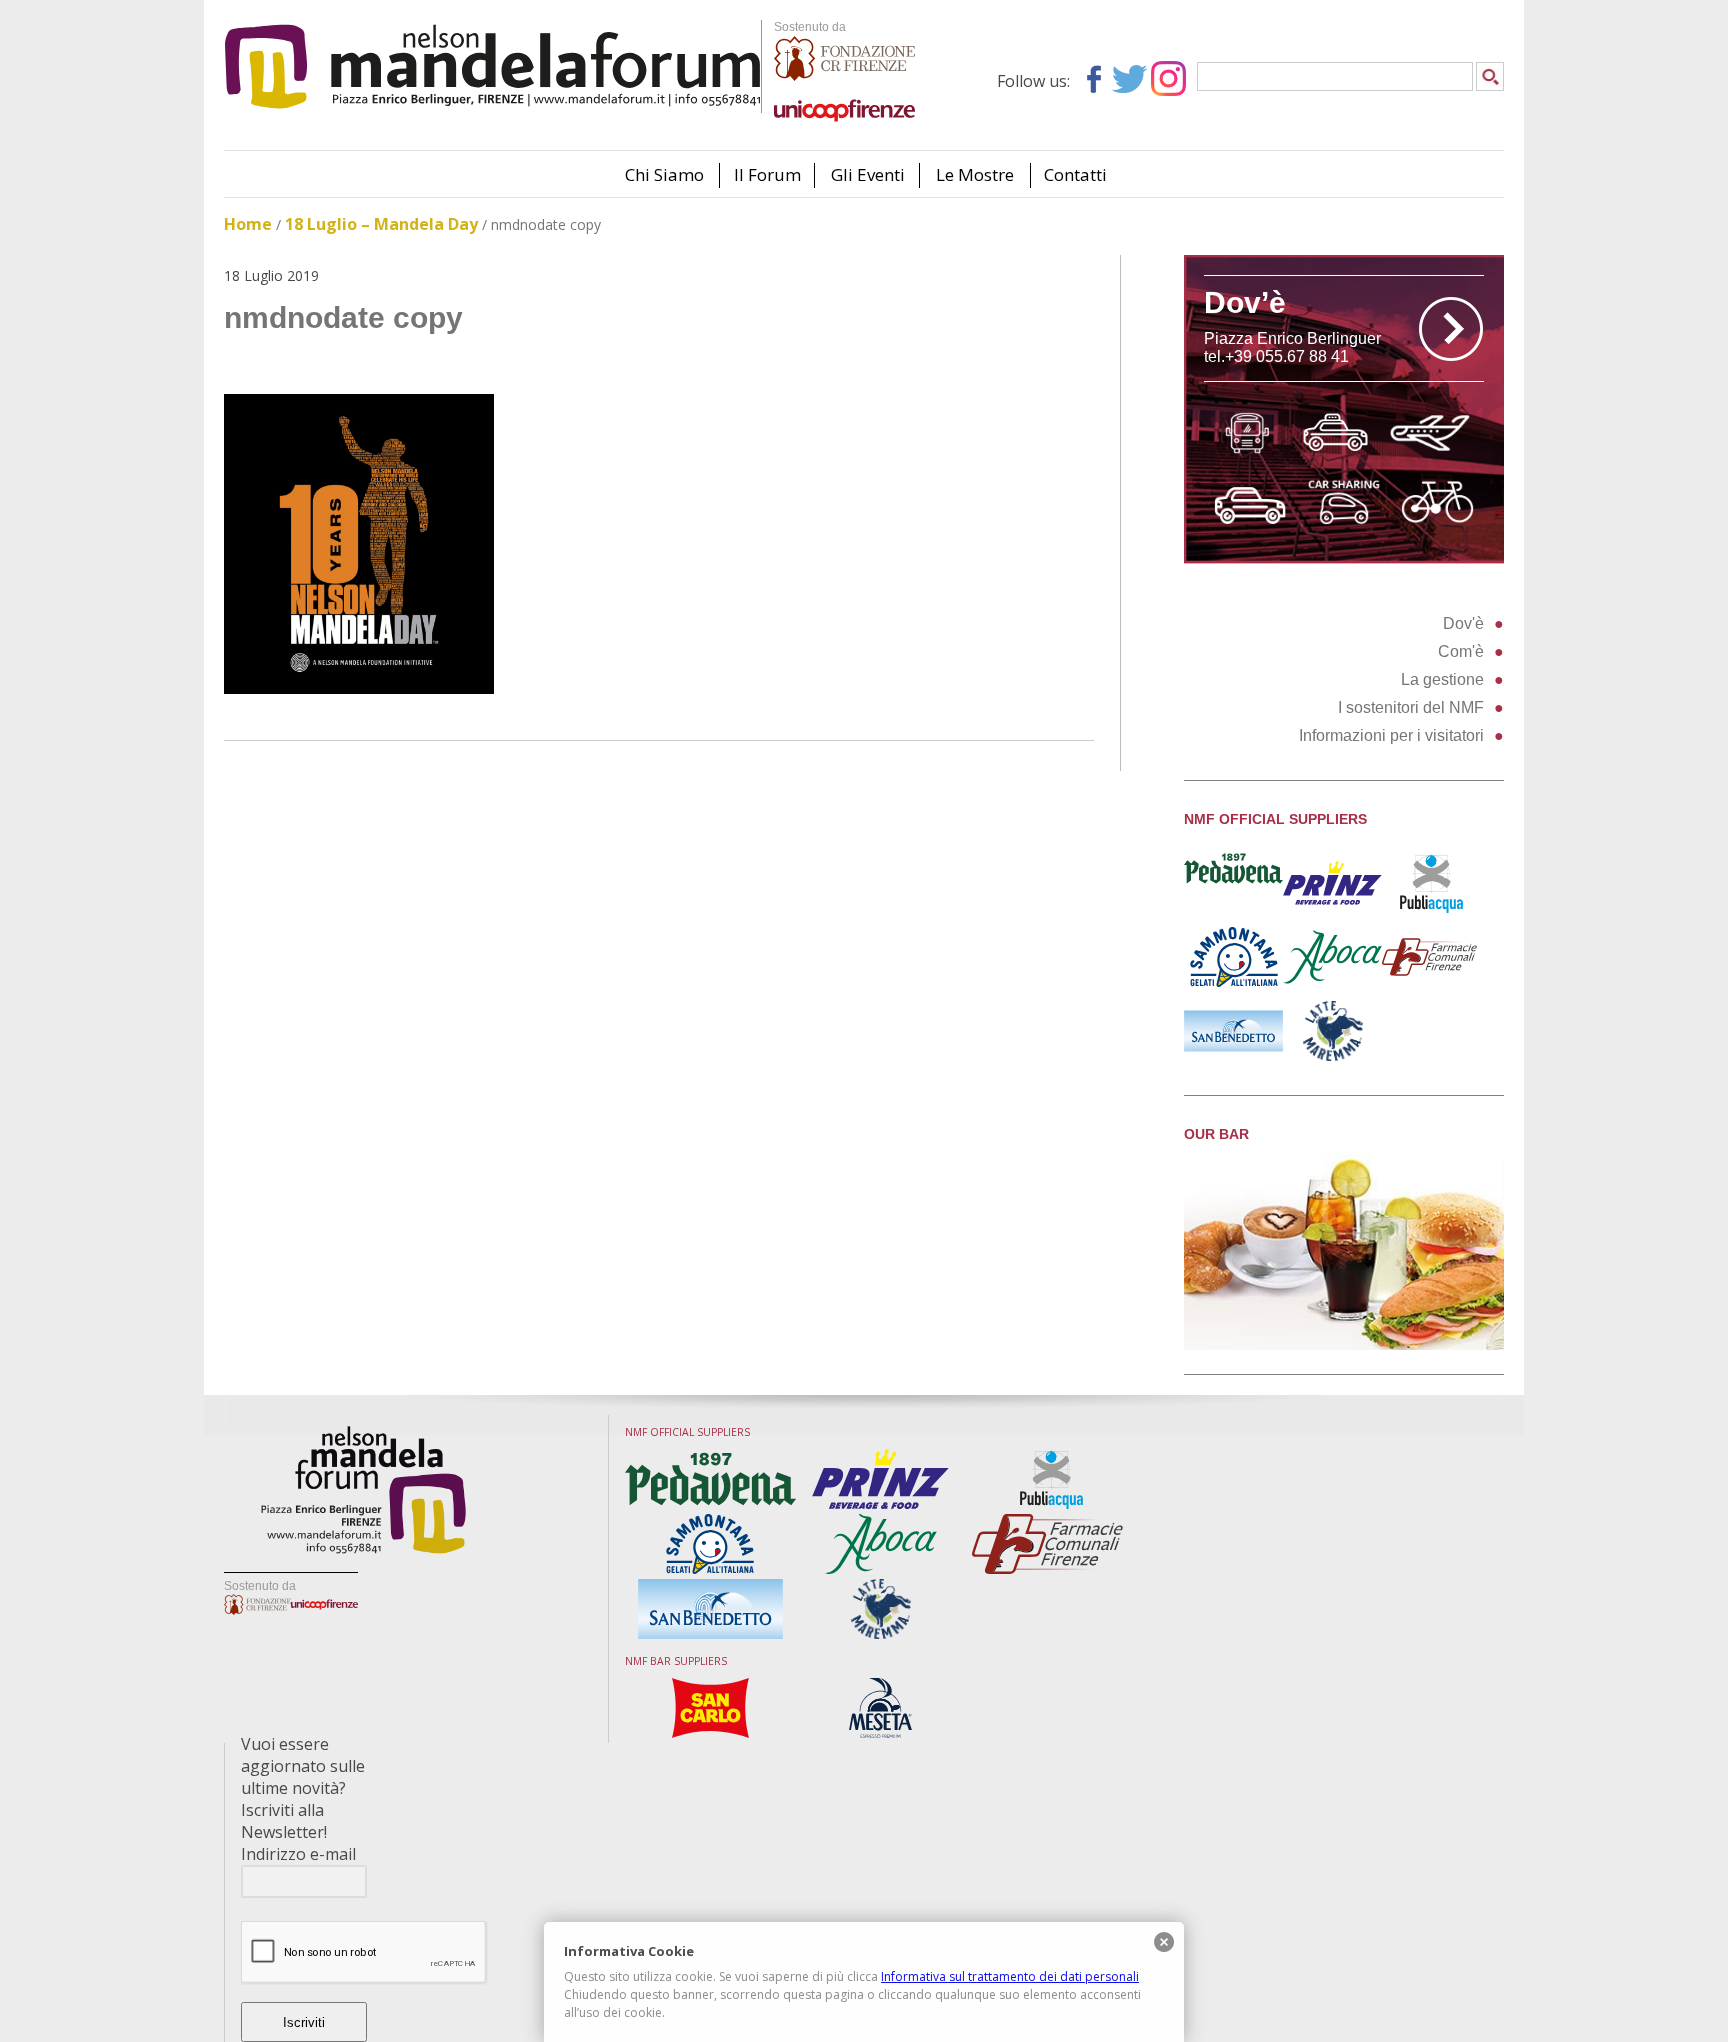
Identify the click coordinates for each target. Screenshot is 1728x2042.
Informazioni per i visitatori (1391, 735)
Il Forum (767, 174)
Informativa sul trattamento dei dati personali (1010, 1976)
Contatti (1075, 174)
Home (248, 224)
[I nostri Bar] (1344, 1344)
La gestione (1442, 679)
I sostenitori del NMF (1411, 707)
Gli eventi (868, 174)
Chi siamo (664, 174)
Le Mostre (975, 174)
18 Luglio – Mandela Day (381, 224)
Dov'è (1463, 623)
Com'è (1461, 651)
